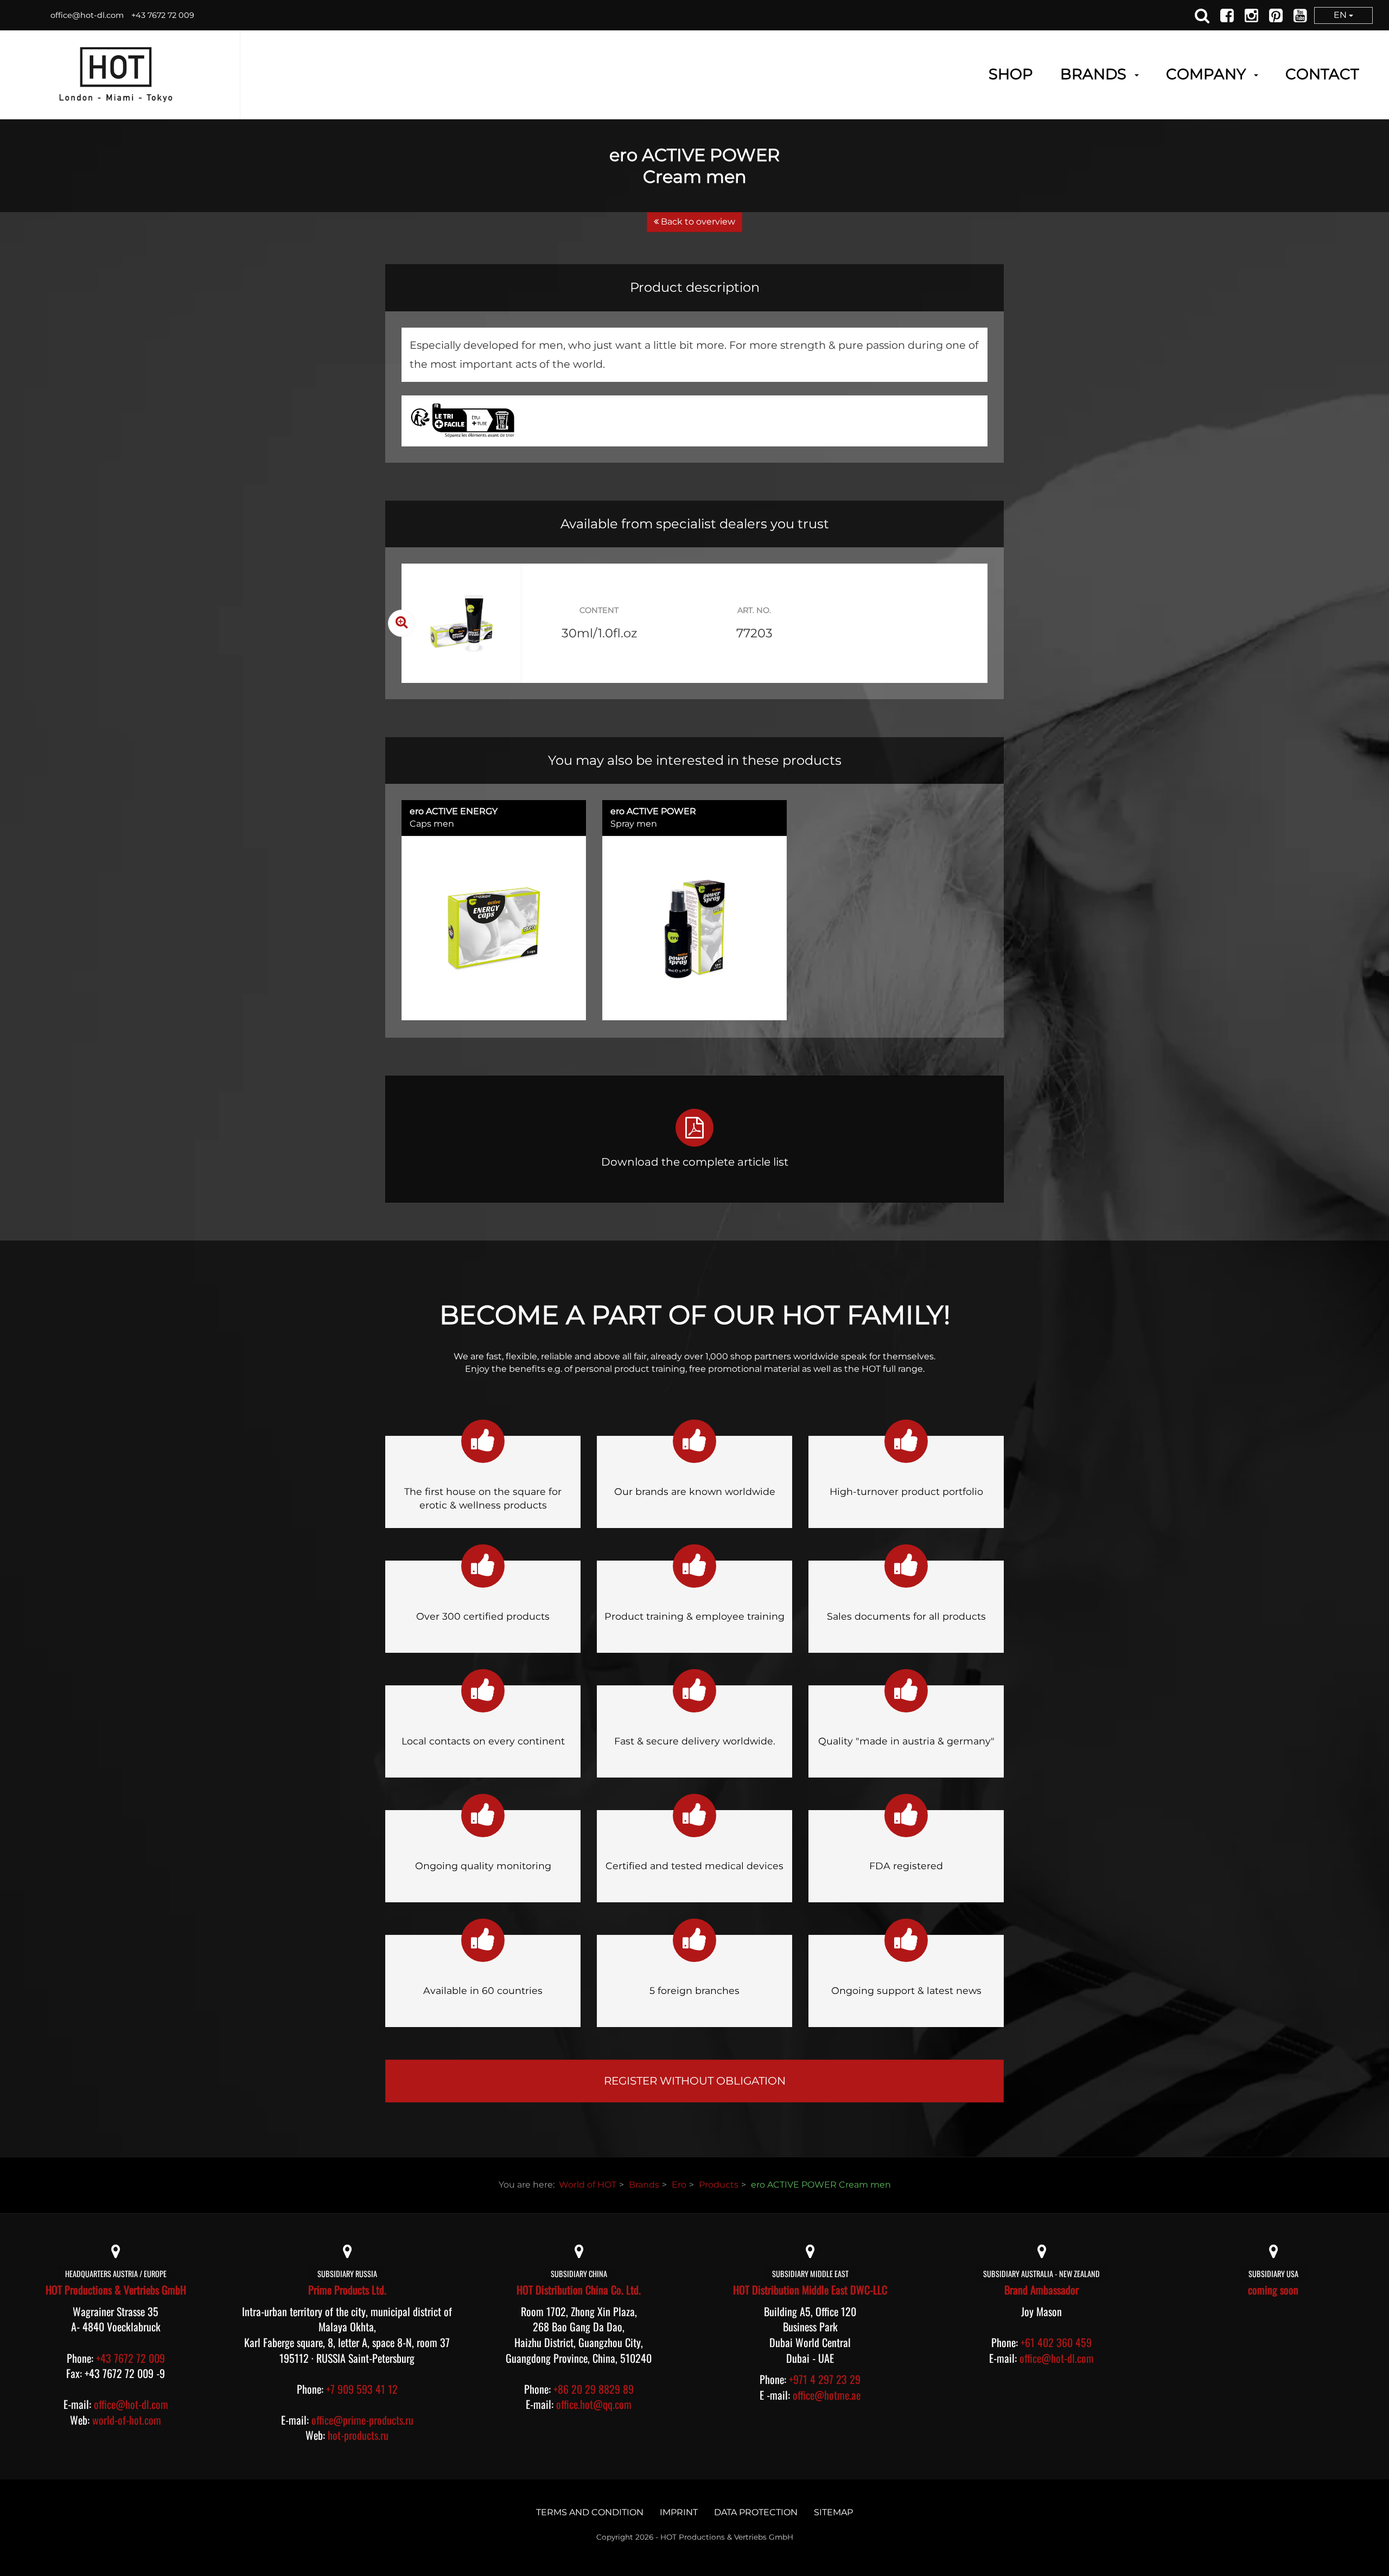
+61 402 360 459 (1056, 2342)
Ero (679, 2185)
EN (1341, 15)
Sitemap (833, 2512)
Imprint (679, 2512)
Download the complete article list (695, 1162)
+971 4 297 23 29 (825, 2379)
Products (719, 2185)
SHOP (1011, 74)
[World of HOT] (116, 75)
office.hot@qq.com (594, 2404)
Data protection (756, 2512)
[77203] (461, 623)
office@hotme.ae (827, 2395)
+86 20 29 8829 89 (594, 2389)
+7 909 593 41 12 (362, 2389)
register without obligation (695, 2081)
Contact (1322, 74)
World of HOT (588, 2185)
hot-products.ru (358, 2435)
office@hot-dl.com (87, 15)
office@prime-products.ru (362, 2420)
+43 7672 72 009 (163, 15)
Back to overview (697, 222)
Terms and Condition (590, 2512)
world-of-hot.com (127, 2420)
